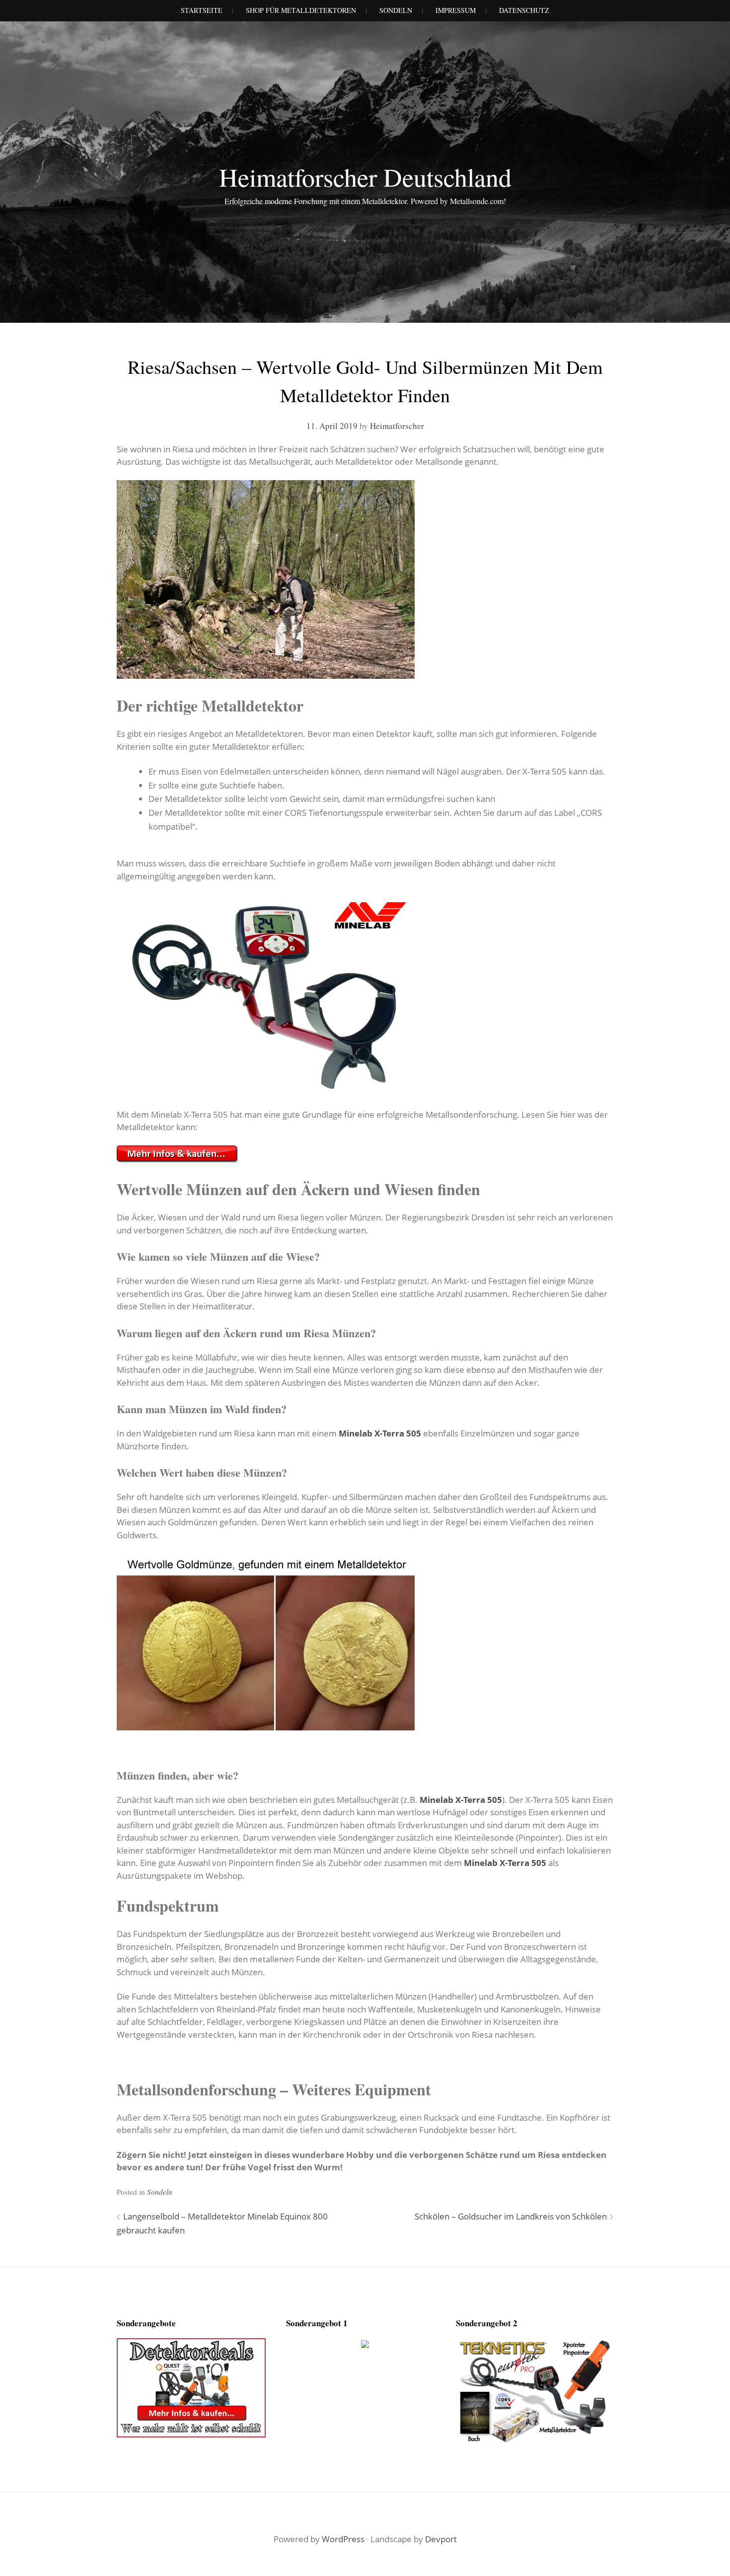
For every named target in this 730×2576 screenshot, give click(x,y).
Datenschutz (524, 10)
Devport (441, 2539)
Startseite (202, 10)
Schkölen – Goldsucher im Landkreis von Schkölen (511, 2216)
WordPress (343, 2539)
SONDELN (396, 10)
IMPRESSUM (456, 10)
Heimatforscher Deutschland (365, 177)
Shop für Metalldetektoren (301, 10)
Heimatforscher (397, 426)
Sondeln (160, 2192)
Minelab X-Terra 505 (380, 1433)
